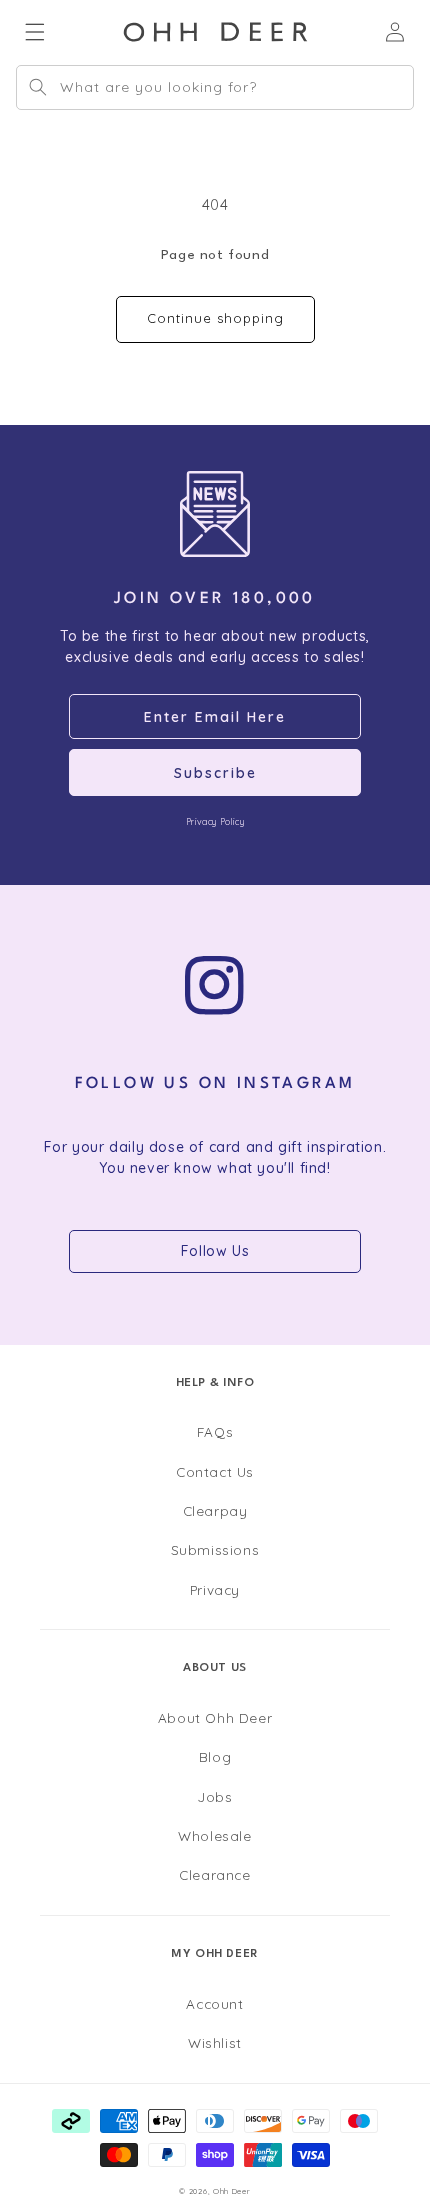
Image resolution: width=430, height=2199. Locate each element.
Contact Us (215, 1471)
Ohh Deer (232, 2191)
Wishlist (215, 2042)
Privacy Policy (215, 821)
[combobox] (215, 87)
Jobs (214, 1796)
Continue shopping (215, 318)
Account (214, 2003)
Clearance (214, 1874)
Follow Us (215, 1251)
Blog (215, 1756)
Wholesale (214, 1835)
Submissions (215, 1549)
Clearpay (215, 1510)
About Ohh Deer (215, 1717)
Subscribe (215, 773)
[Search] (38, 87)
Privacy (215, 1589)
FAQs (215, 1431)
